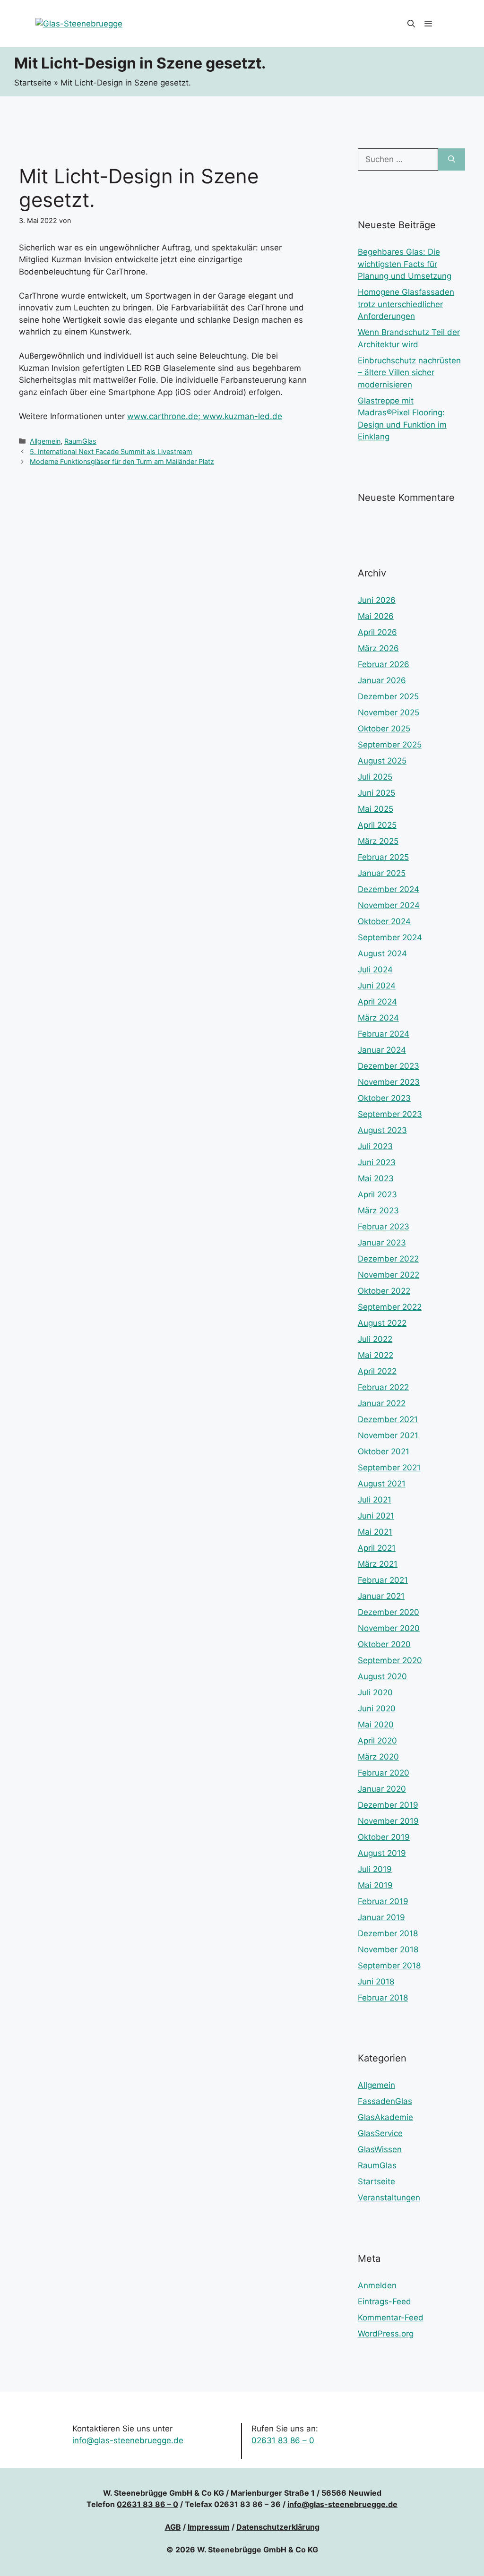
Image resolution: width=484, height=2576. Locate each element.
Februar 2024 (384, 1034)
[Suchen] (452, 160)
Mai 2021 (375, 1532)
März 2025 (378, 841)
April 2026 (377, 632)
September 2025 (390, 745)
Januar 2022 (382, 1403)
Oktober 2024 (384, 921)
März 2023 (378, 1211)
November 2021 (388, 1435)
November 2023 (389, 1082)
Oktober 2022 (384, 1291)
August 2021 (382, 1484)
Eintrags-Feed (385, 2301)
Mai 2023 (376, 1178)
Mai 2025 (376, 809)
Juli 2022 (375, 1339)
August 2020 (382, 1676)
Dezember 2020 (389, 1612)
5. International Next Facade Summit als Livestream (111, 451)
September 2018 (389, 1966)
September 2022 (390, 1307)
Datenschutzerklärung (278, 2527)
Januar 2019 (381, 1917)
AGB (173, 2527)
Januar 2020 (382, 1789)
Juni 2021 (376, 1516)
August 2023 (382, 1130)
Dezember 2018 (388, 1933)
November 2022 (389, 1275)
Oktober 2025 (384, 729)
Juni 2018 (376, 1982)
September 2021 (389, 1468)
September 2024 (390, 937)
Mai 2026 (376, 616)
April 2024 (377, 1002)
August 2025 (382, 761)
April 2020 (377, 1741)
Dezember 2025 (388, 696)
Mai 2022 (376, 1355)
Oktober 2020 (384, 1644)
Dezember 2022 (388, 1259)
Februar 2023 (384, 1227)
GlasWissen (380, 2149)
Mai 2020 (376, 1725)
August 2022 (382, 1323)
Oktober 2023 (384, 1098)
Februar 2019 (383, 1901)
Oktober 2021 (384, 1451)
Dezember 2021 (388, 1419)
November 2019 (388, 1821)
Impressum (209, 2527)
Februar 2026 (384, 664)
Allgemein (45, 441)
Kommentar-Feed (391, 2318)
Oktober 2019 (384, 1837)
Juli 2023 (375, 1146)
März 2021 (378, 1564)
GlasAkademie (385, 2117)
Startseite (33, 83)
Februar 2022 (383, 1387)
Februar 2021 (383, 1580)
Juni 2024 (377, 986)
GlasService (380, 2133)
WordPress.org (386, 2334)
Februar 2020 (384, 1773)
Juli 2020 (375, 1692)
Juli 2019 (375, 1869)
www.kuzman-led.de (242, 416)
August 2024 (382, 953)
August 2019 (382, 1853)
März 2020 (378, 1757)
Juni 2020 (377, 1709)
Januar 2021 (381, 1596)
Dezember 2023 (389, 1066)
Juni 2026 (377, 600)
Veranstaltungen (389, 2198)
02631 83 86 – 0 (283, 2440)
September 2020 (390, 1660)
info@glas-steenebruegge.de (128, 2440)
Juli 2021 (375, 1500)
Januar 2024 (382, 1050)
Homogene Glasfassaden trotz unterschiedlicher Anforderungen (406, 304)
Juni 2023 (377, 1162)
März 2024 (378, 1018)
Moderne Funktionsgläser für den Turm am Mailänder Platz (122, 461)
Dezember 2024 (389, 889)
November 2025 (389, 713)
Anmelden (377, 2285)
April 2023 (377, 1194)
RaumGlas (80, 441)
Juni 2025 (376, 793)
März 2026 (378, 648)
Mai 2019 (375, 1885)
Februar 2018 (383, 1998)
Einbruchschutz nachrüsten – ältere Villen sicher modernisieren (409, 373)
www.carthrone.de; (165, 416)
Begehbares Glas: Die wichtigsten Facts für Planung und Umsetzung (405, 264)
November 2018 (388, 1949)
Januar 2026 (382, 680)
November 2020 (389, 1628)
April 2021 (377, 1548)
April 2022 (377, 1371)
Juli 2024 (375, 970)
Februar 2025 (383, 857)
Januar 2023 (382, 1243)
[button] (411, 24)
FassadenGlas (385, 2101)
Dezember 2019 (388, 1805)
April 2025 (377, 825)
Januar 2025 (382, 873)
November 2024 (389, 905)
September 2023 (390, 1114)
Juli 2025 (375, 777)
